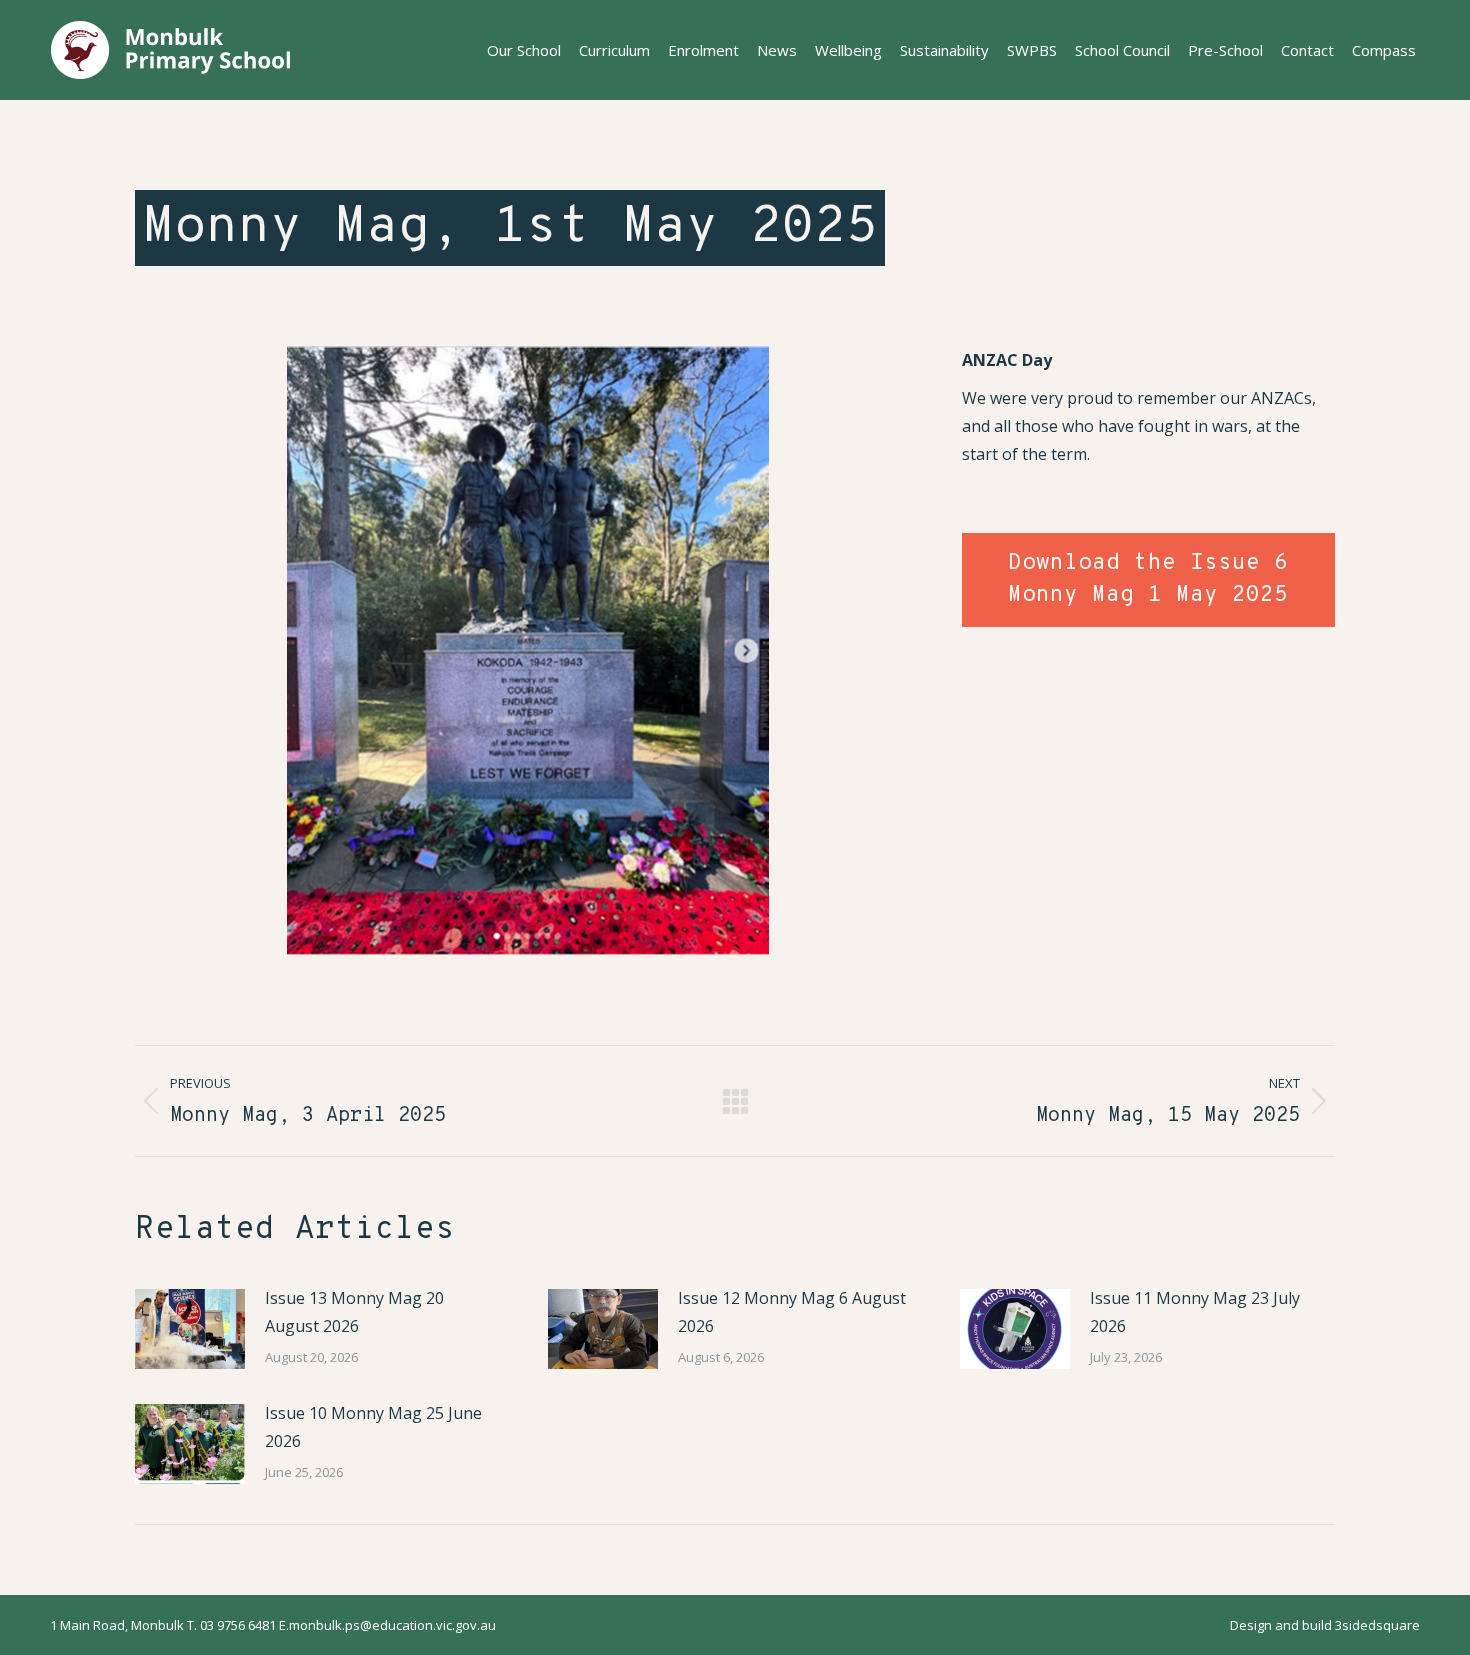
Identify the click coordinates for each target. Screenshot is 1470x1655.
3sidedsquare (1377, 1625)
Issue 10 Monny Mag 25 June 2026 (373, 1427)
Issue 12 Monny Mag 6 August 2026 (792, 1312)
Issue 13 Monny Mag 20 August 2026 (354, 1312)
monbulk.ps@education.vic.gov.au (392, 1625)
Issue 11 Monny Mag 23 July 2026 (1195, 1312)
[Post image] (190, 1329)
